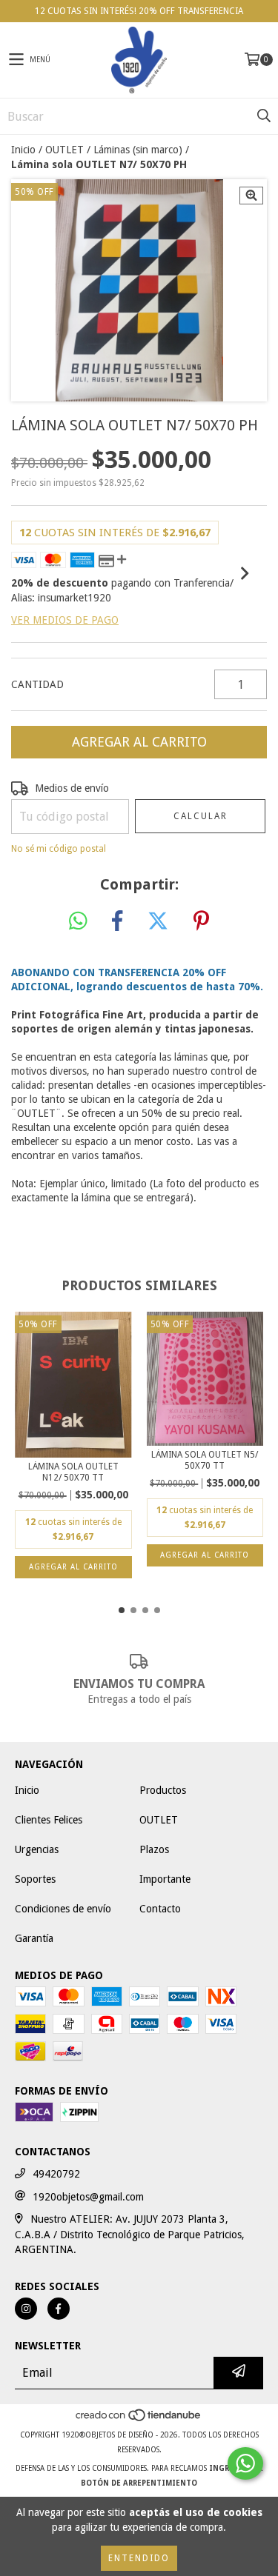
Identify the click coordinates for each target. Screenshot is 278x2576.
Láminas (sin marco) (138, 150)
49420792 (56, 2174)
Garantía (34, 1938)
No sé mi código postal (59, 849)
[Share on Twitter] (158, 921)
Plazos (154, 1849)
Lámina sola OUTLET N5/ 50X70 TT (205, 1460)
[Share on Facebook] (117, 921)
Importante (165, 1879)
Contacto (160, 1909)
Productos (163, 1790)
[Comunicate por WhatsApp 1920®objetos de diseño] (245, 2463)
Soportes (35, 1879)
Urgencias (37, 1849)
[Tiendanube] (139, 2420)
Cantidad (37, 684)
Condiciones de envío (63, 1909)
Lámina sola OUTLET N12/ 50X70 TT (73, 1472)
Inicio (23, 150)
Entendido (139, 2558)
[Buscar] (263, 116)
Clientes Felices (49, 1820)
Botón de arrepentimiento (139, 2483)
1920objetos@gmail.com (88, 2197)
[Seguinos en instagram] (26, 2309)
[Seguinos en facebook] (59, 2309)
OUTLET (64, 150)
